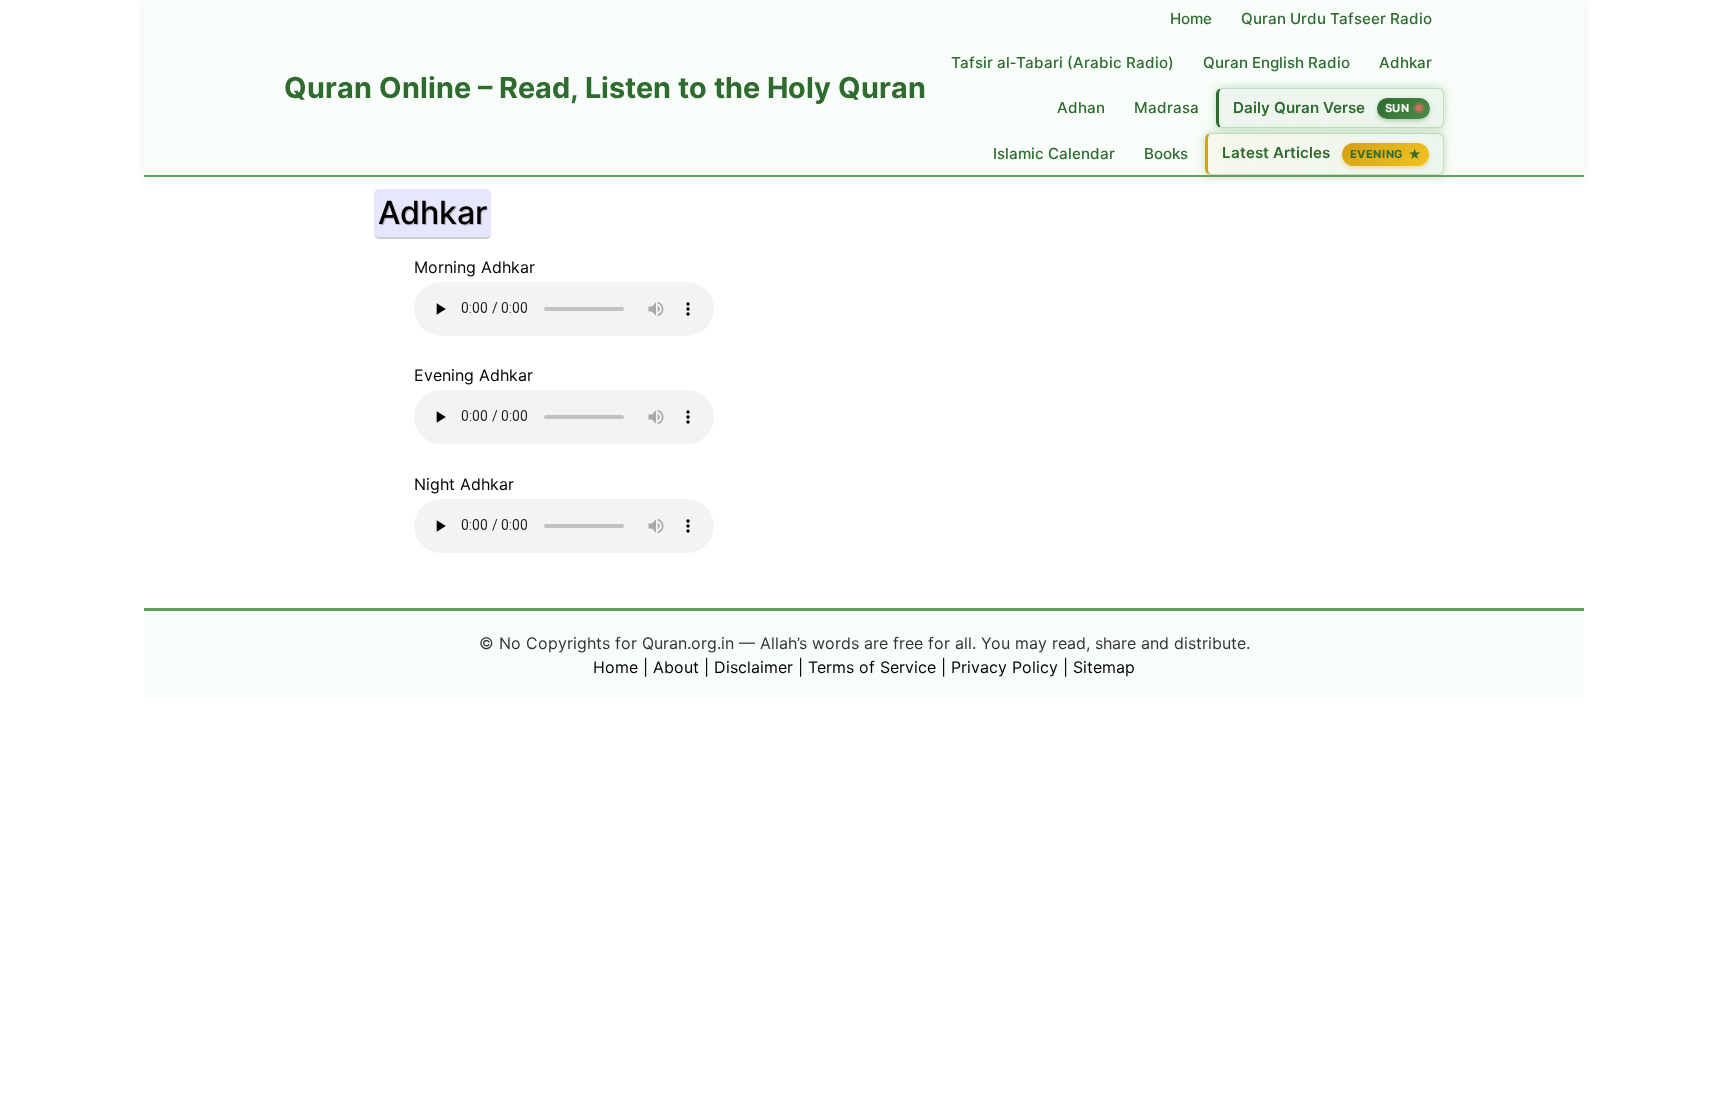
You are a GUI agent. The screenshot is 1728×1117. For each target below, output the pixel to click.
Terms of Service (872, 667)
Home (1191, 18)
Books (1166, 153)
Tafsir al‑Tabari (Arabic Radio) (1062, 62)
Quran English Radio (1276, 62)
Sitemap (1104, 667)
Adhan (1081, 107)
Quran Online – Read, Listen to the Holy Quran (605, 87)
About (676, 667)
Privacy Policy (1004, 667)
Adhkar (1405, 62)
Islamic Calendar (1054, 153)
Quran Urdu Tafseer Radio (1336, 18)
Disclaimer (753, 667)
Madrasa (1166, 107)
